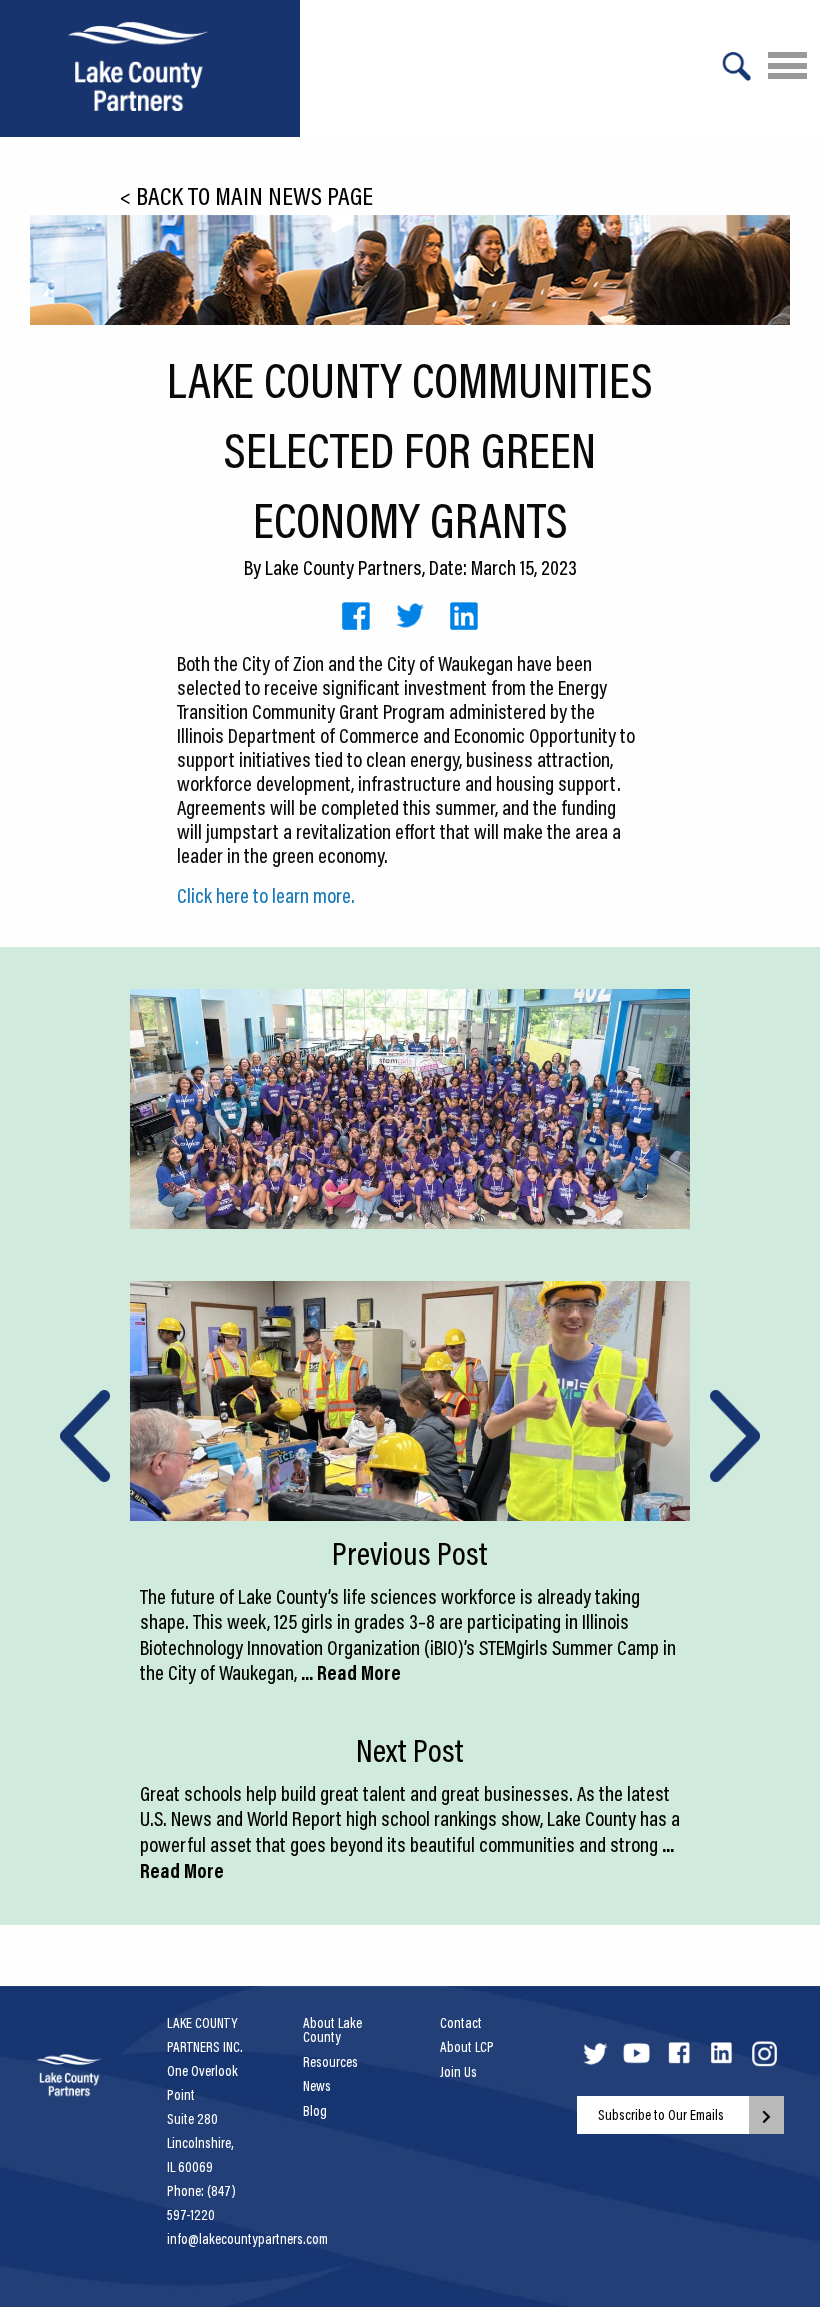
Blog (315, 2111)
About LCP (467, 2047)
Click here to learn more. (266, 895)
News (317, 2086)
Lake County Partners (343, 567)
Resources (330, 2062)
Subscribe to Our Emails (661, 2115)
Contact (461, 2023)
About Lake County (332, 2030)
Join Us (458, 2072)
